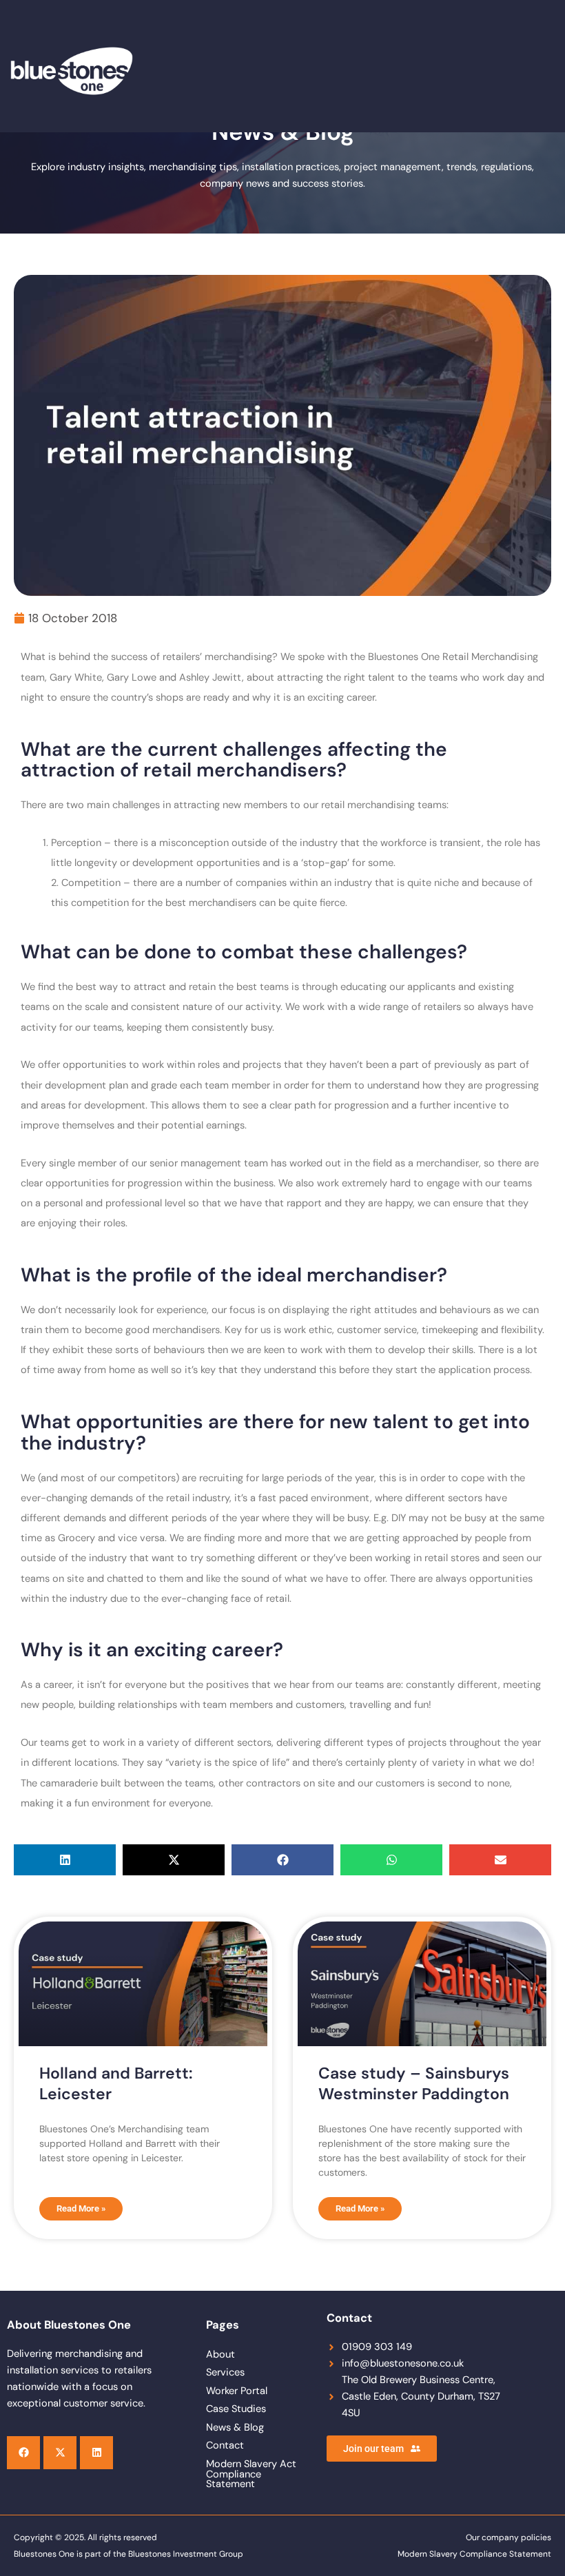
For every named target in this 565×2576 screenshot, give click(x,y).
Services (225, 2372)
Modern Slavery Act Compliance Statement (251, 2474)
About (220, 2355)
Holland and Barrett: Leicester (116, 2083)
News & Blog (235, 2428)
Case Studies (236, 2409)
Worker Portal (237, 2391)
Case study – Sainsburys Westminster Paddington (414, 2083)
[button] (65, 1860)
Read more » (81, 2208)
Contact (225, 2445)
